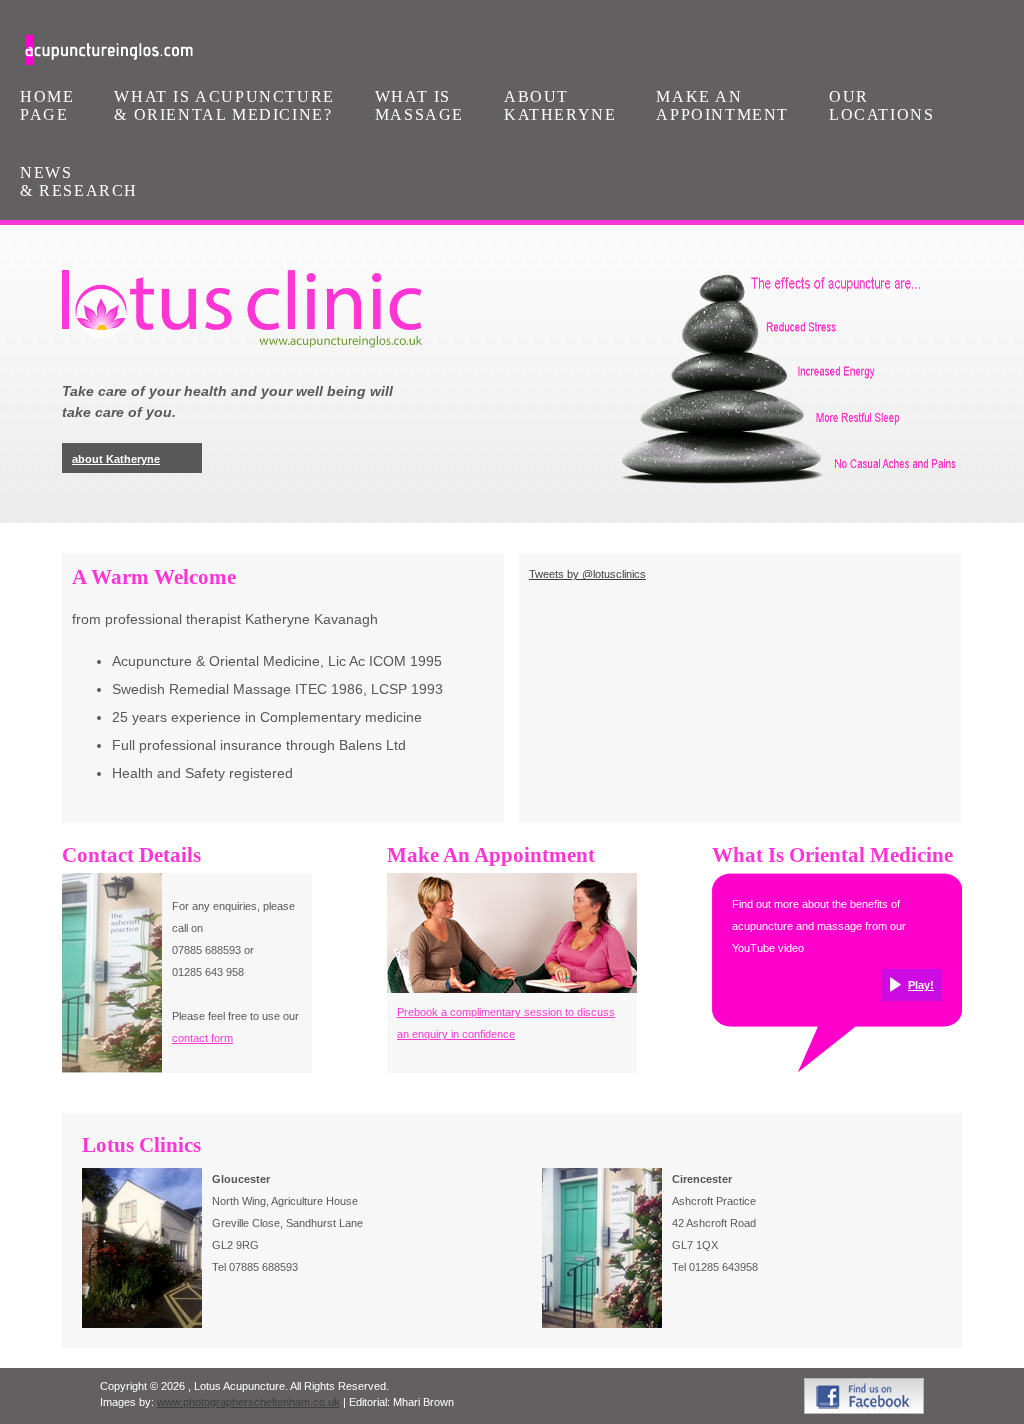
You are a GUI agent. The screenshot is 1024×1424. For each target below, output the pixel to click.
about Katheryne (116, 459)
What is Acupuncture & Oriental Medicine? (224, 105)
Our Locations (881, 105)
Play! (921, 985)
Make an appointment (722, 105)
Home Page (47, 105)
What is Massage (419, 105)
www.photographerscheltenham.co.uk (248, 1402)
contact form (202, 1038)
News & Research (79, 181)
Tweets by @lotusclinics (587, 574)
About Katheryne (560, 105)
